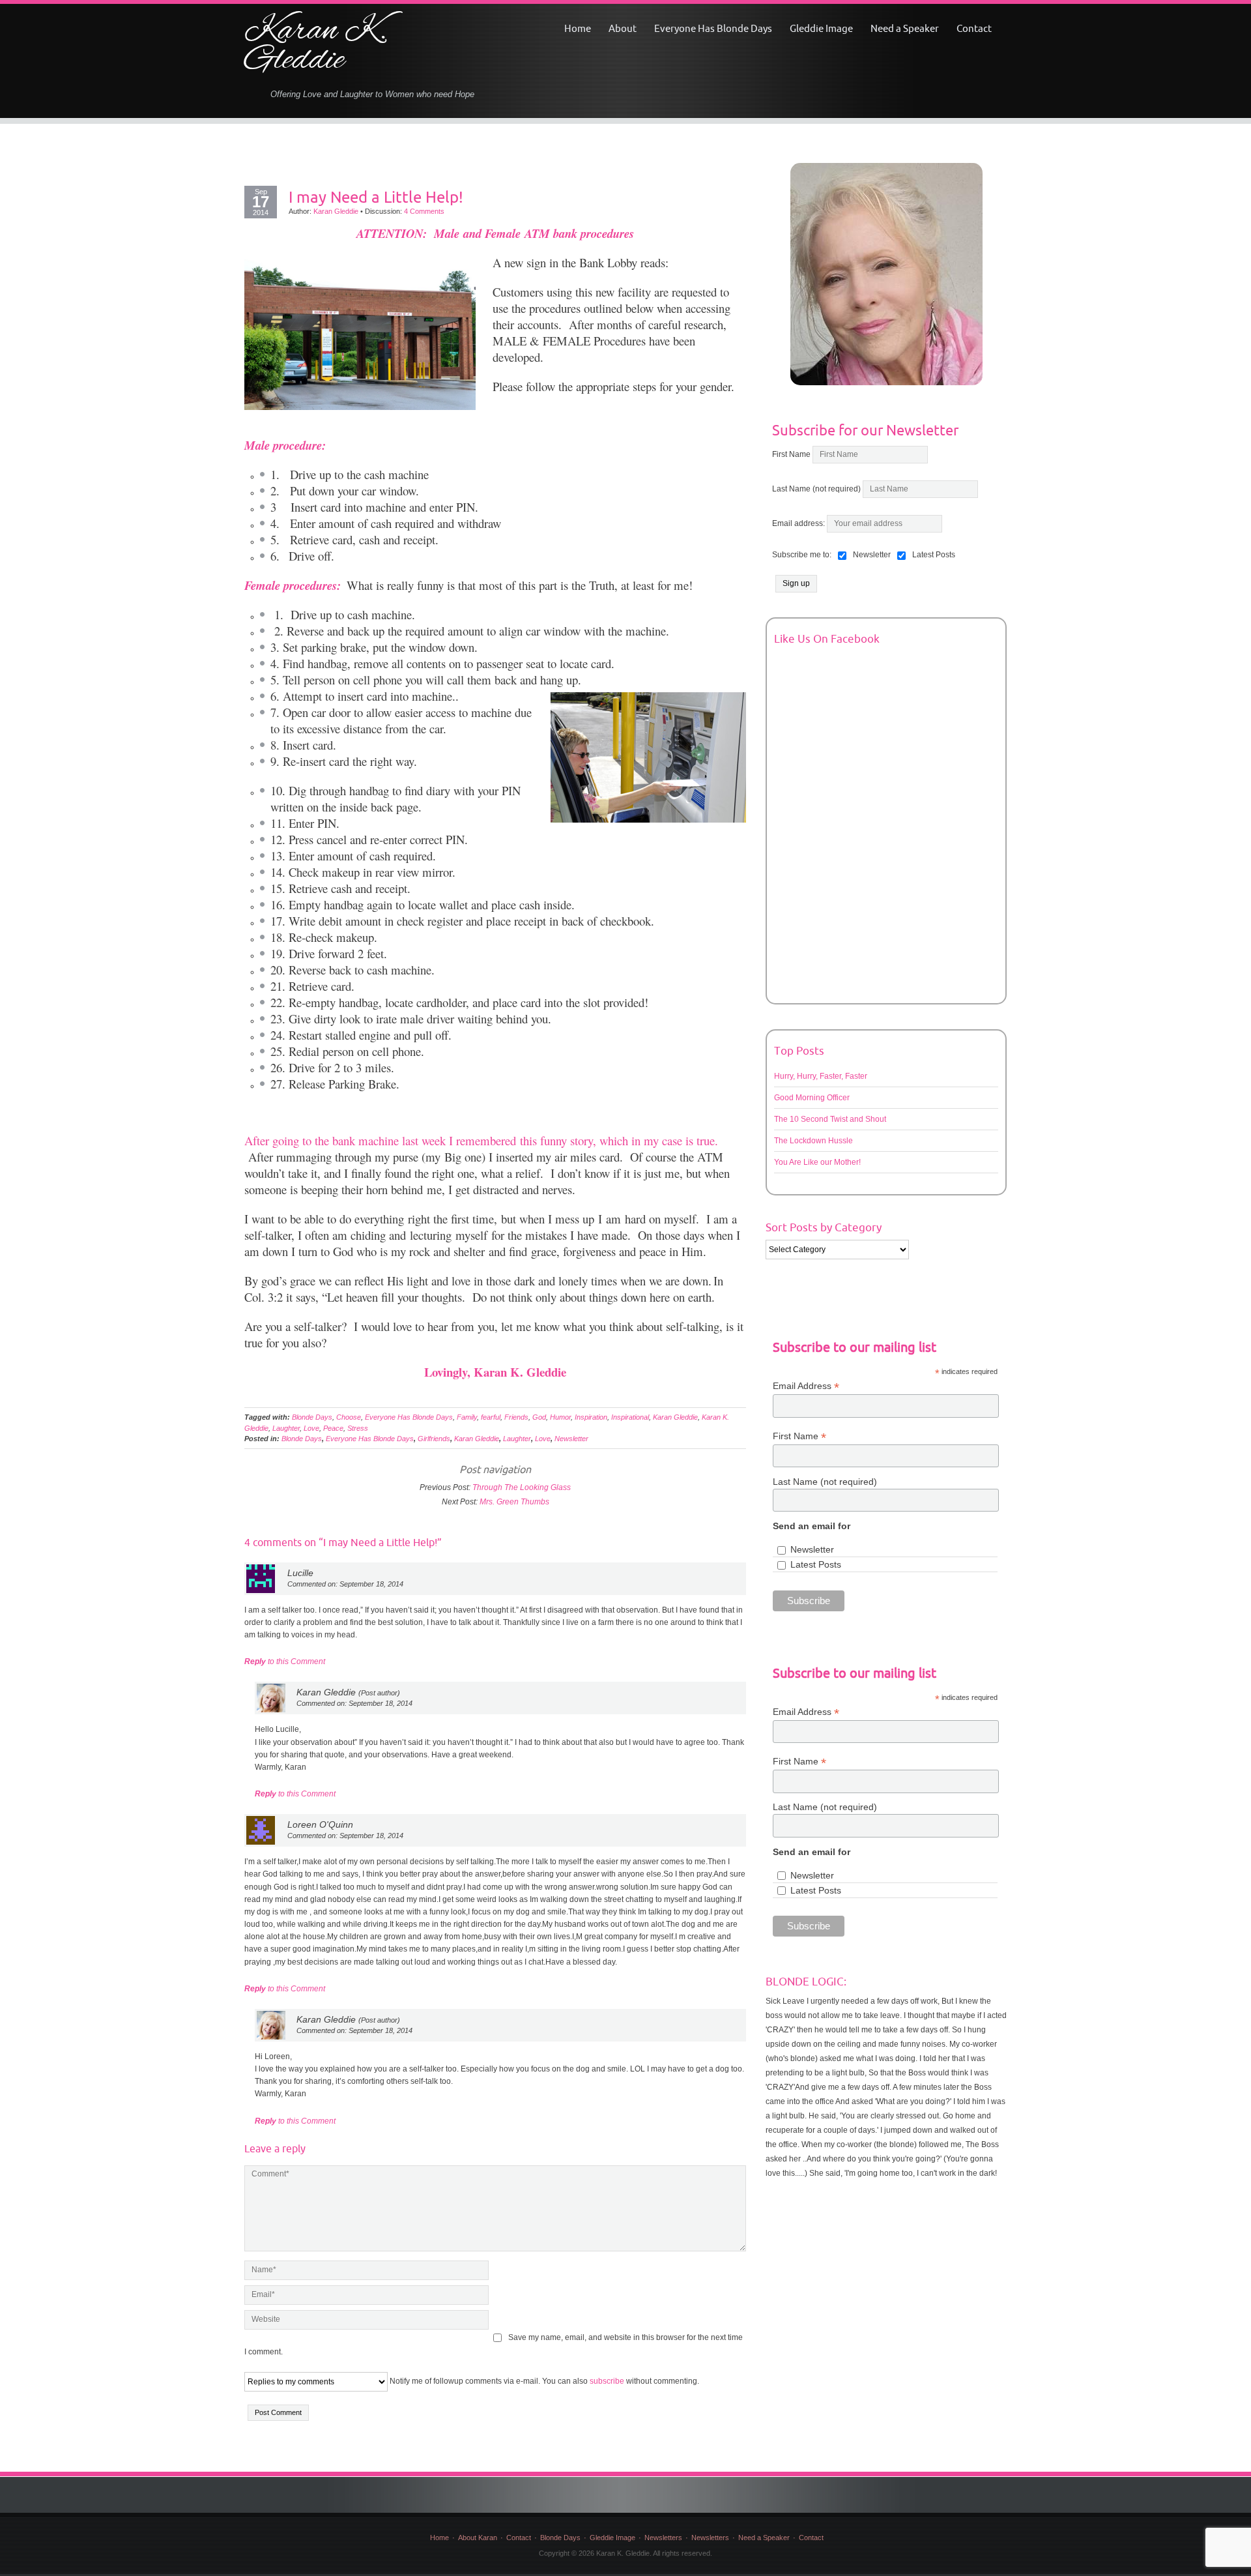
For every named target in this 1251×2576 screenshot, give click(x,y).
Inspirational (630, 1417)
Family (467, 1417)
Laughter (286, 1428)
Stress (358, 1428)
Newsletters (663, 2538)
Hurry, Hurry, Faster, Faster (821, 1076)
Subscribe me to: (802, 555)
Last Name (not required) (816, 489)
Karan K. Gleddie (316, 46)
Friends (516, 1417)
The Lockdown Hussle (813, 1141)
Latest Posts (816, 1564)
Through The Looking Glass (522, 1487)
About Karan (478, 2538)
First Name (791, 454)
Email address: (799, 523)
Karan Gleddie (336, 211)
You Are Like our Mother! (817, 1162)
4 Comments (424, 211)
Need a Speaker (905, 28)
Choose (349, 1417)
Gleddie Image (821, 28)
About (623, 28)
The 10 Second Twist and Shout (830, 1119)
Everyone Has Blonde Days (713, 28)
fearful (491, 1417)
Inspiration (591, 1417)
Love (311, 1428)
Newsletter (571, 1439)
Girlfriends (434, 1439)
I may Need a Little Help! (376, 197)
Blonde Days (312, 1417)
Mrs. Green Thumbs (514, 1502)
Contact (974, 28)
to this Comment (285, 1661)
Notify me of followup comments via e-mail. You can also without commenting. (543, 2381)
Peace (333, 1428)
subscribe (607, 2381)
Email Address (806, 1386)
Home (578, 28)
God (539, 1417)
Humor (560, 1417)
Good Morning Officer (812, 1098)
